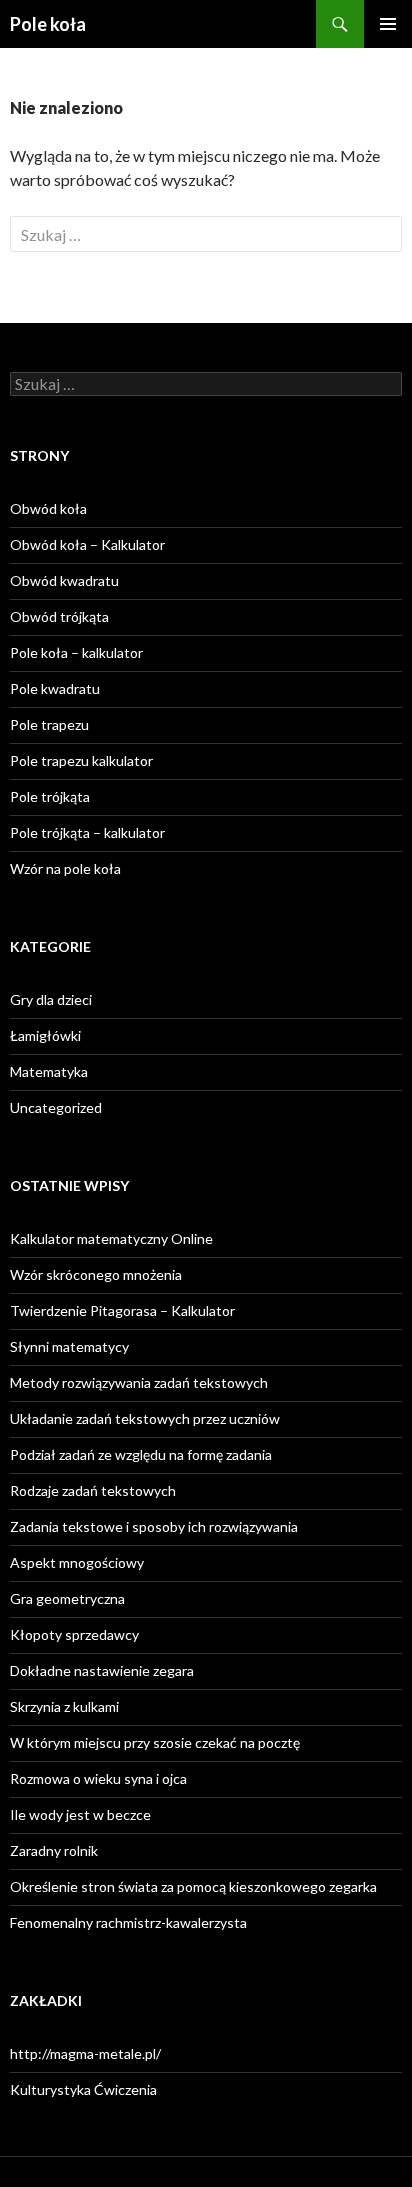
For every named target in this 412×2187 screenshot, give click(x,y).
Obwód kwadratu (64, 580)
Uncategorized (56, 1107)
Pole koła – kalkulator (76, 652)
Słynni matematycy (69, 1346)
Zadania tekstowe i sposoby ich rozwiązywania (154, 1526)
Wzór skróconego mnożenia (96, 1274)
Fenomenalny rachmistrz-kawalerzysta (128, 1922)
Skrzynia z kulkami (64, 1706)
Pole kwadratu (55, 688)
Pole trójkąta (50, 796)
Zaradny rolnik (54, 1850)
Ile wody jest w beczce (80, 1814)
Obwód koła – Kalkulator (87, 544)
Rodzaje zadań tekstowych (93, 1490)
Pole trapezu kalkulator (81, 760)
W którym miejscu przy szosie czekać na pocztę (155, 1742)
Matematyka (49, 1071)
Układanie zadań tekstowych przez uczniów (145, 1418)
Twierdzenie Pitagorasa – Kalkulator (122, 1310)
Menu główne (388, 24)
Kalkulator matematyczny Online (111, 1238)
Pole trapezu (49, 724)
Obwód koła (48, 508)
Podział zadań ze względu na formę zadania (141, 1454)
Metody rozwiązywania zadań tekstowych (139, 1382)
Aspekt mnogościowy (77, 1562)
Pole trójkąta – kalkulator (87, 832)
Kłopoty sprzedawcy (74, 1634)
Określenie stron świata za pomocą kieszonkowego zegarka (193, 1886)
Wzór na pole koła (65, 868)
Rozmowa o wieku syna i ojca (98, 1778)
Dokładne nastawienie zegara (102, 1670)
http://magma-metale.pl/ (85, 2053)
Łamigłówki (45, 1035)
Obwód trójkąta (59, 616)
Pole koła (48, 24)
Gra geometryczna (67, 1598)
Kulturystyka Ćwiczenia (83, 2089)
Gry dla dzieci (51, 999)
